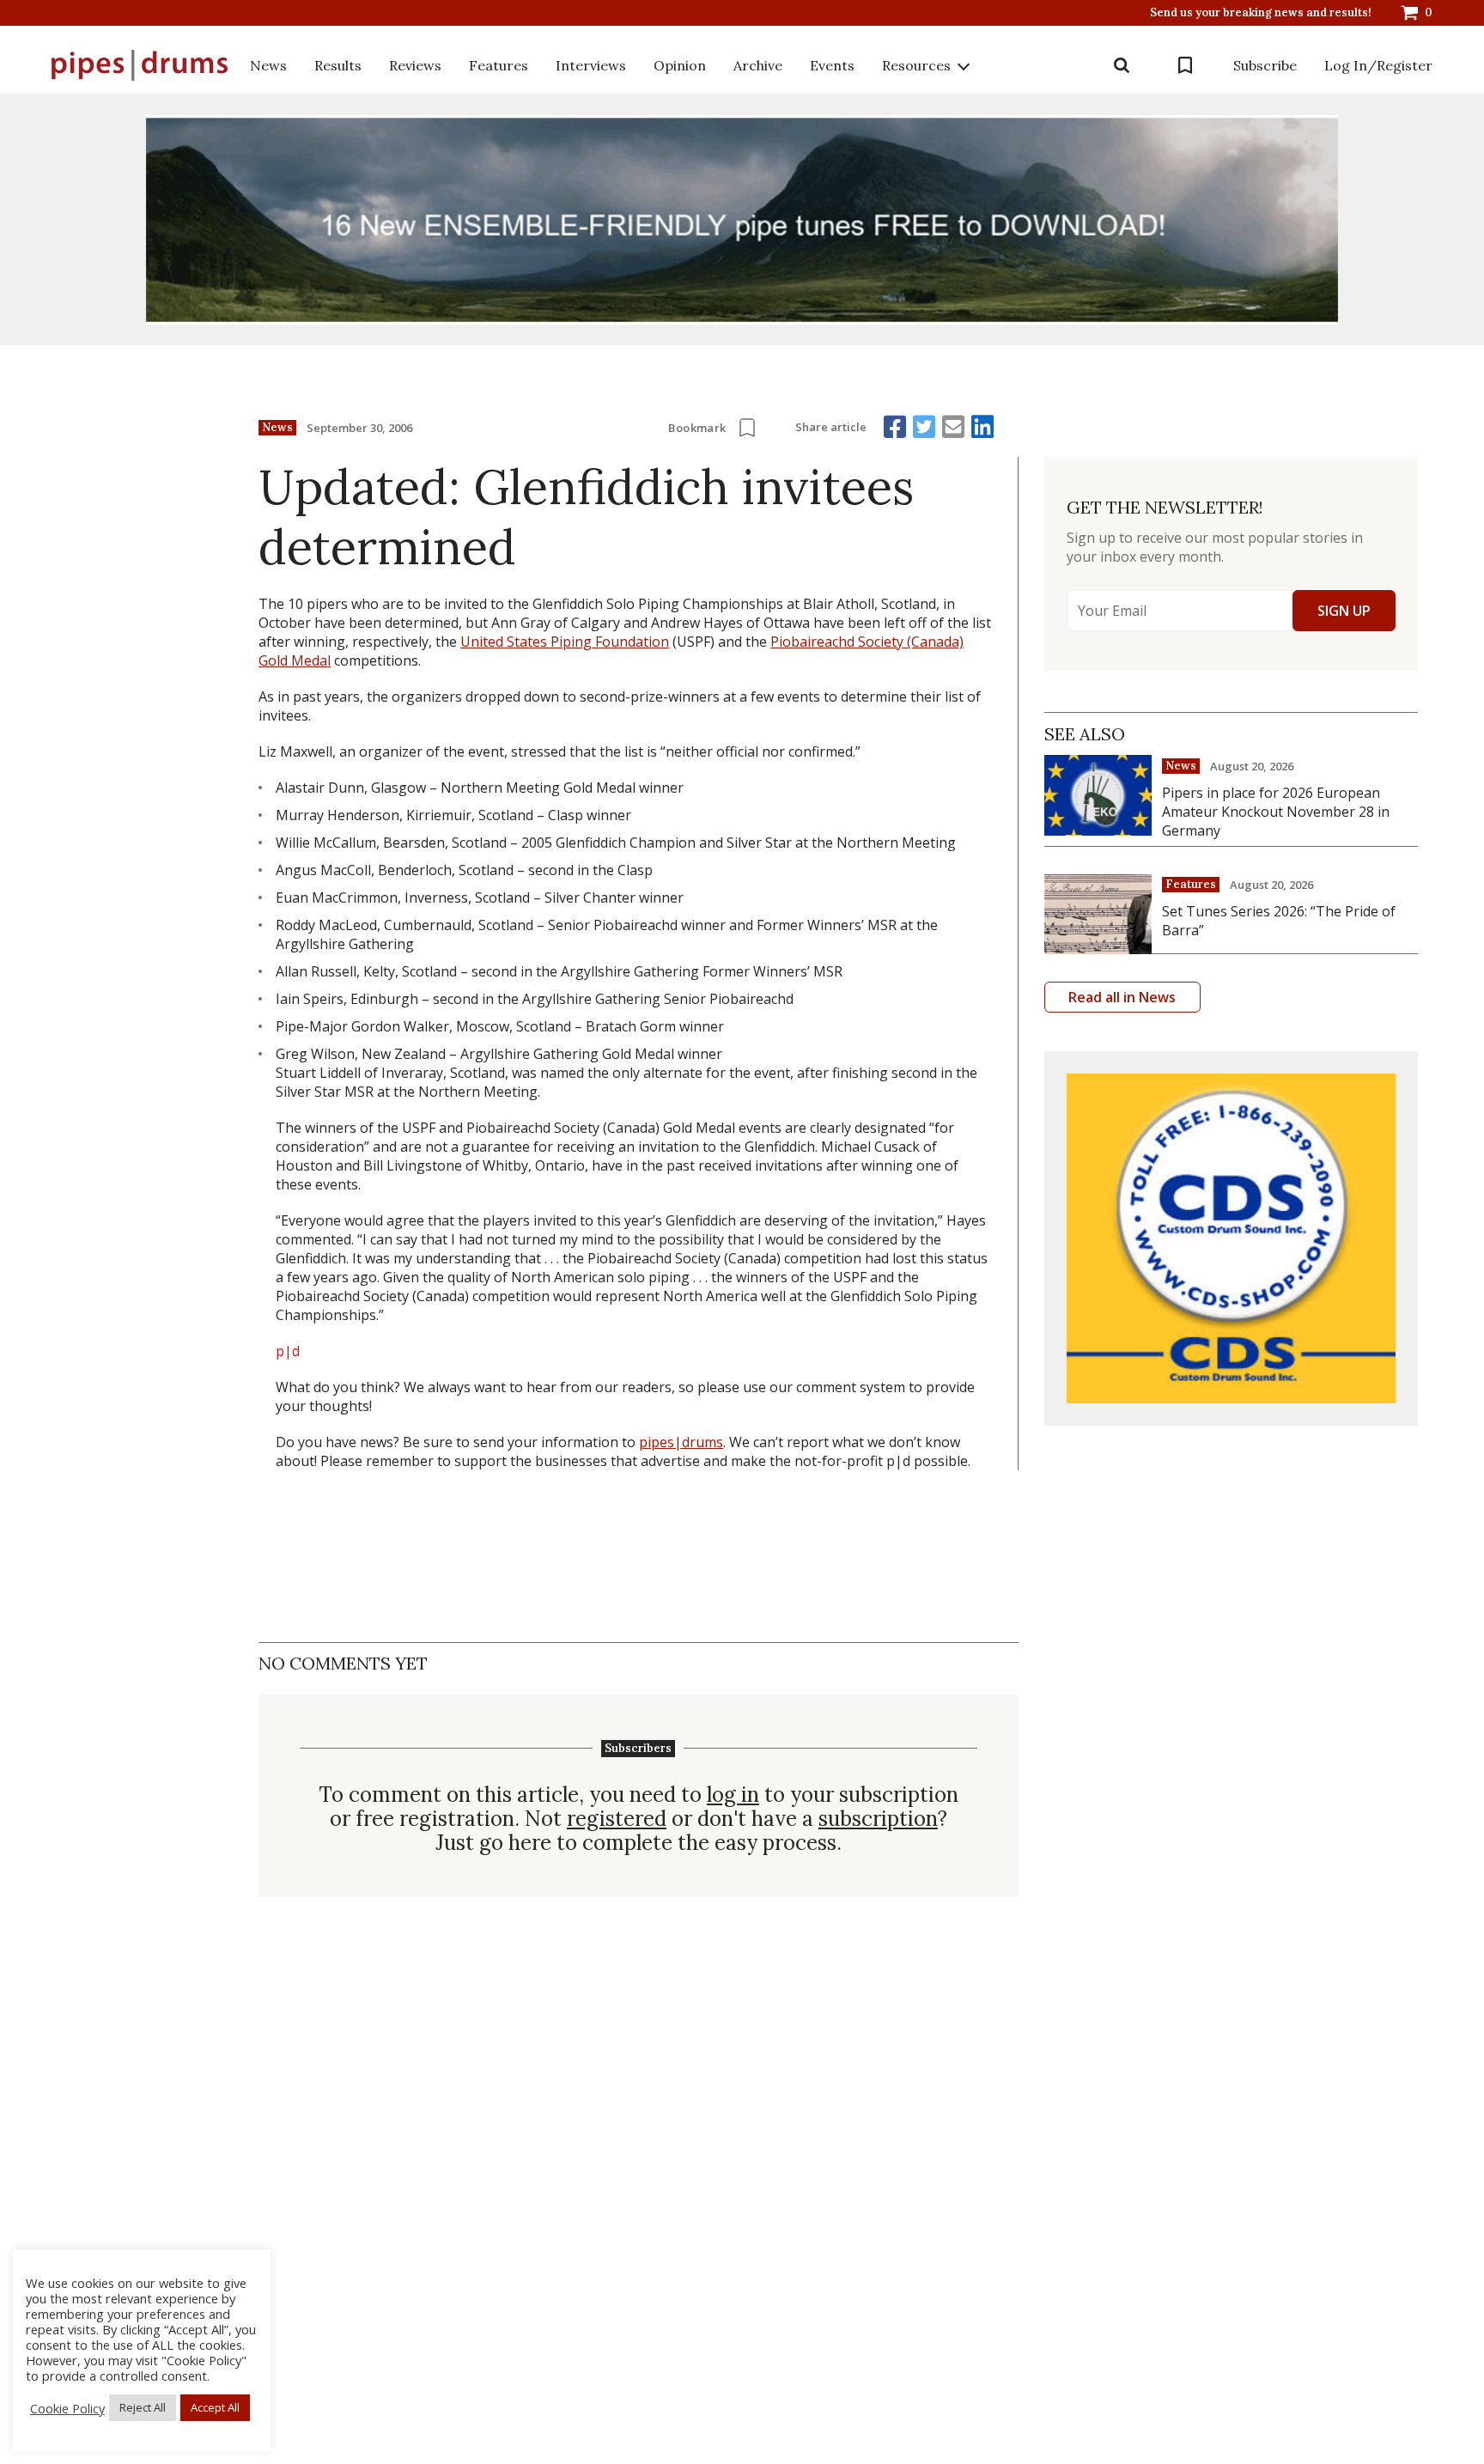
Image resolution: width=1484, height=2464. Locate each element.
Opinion (680, 65)
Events (832, 65)
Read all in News (1122, 997)
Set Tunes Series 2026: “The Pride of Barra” (1279, 921)
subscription (878, 1819)
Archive (758, 65)
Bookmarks (1185, 65)
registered (617, 1819)
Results (338, 65)
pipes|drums (681, 1442)
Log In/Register (1378, 65)
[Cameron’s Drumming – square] (1231, 1238)
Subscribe (1265, 65)
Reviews (415, 65)
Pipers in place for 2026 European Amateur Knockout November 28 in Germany (1276, 812)
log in (733, 1795)
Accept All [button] (215, 2407)
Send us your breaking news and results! (1261, 13)
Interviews (591, 65)
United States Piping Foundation (565, 642)
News (268, 65)
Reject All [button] (143, 2407)
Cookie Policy (67, 2408)
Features (499, 65)
